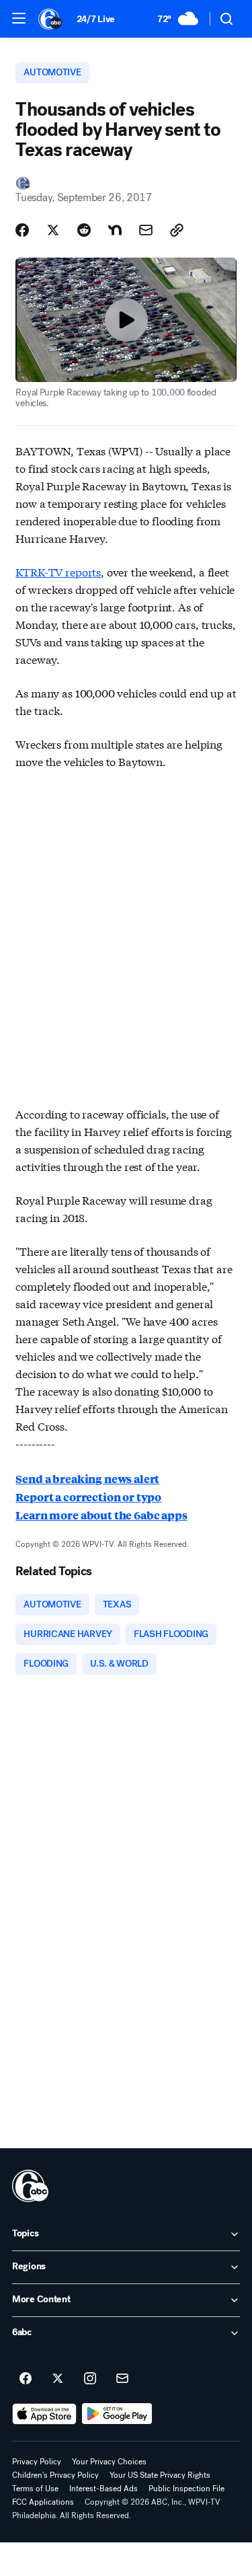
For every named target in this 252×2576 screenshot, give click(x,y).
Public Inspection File (186, 2489)
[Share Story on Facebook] (22, 230)
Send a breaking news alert (87, 1479)
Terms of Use (35, 2489)
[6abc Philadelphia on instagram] (90, 2379)
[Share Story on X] (53, 230)
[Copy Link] (177, 230)
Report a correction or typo (88, 1497)
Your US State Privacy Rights (160, 2475)
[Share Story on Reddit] (84, 230)
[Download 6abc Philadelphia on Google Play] (117, 2414)
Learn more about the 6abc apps (101, 1515)
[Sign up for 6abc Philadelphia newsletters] (122, 2379)
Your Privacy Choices (109, 2462)
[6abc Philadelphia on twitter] (58, 2379)
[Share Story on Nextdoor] (115, 230)
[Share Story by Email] (146, 230)
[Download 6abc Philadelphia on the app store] (44, 2414)
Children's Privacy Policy (55, 2475)
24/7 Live (96, 19)
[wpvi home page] (30, 2186)
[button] (19, 18)
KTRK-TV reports (58, 571)
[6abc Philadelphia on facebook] (26, 2379)
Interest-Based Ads (103, 2489)
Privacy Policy (37, 2462)
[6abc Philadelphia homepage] (51, 19)
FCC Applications (43, 2502)
